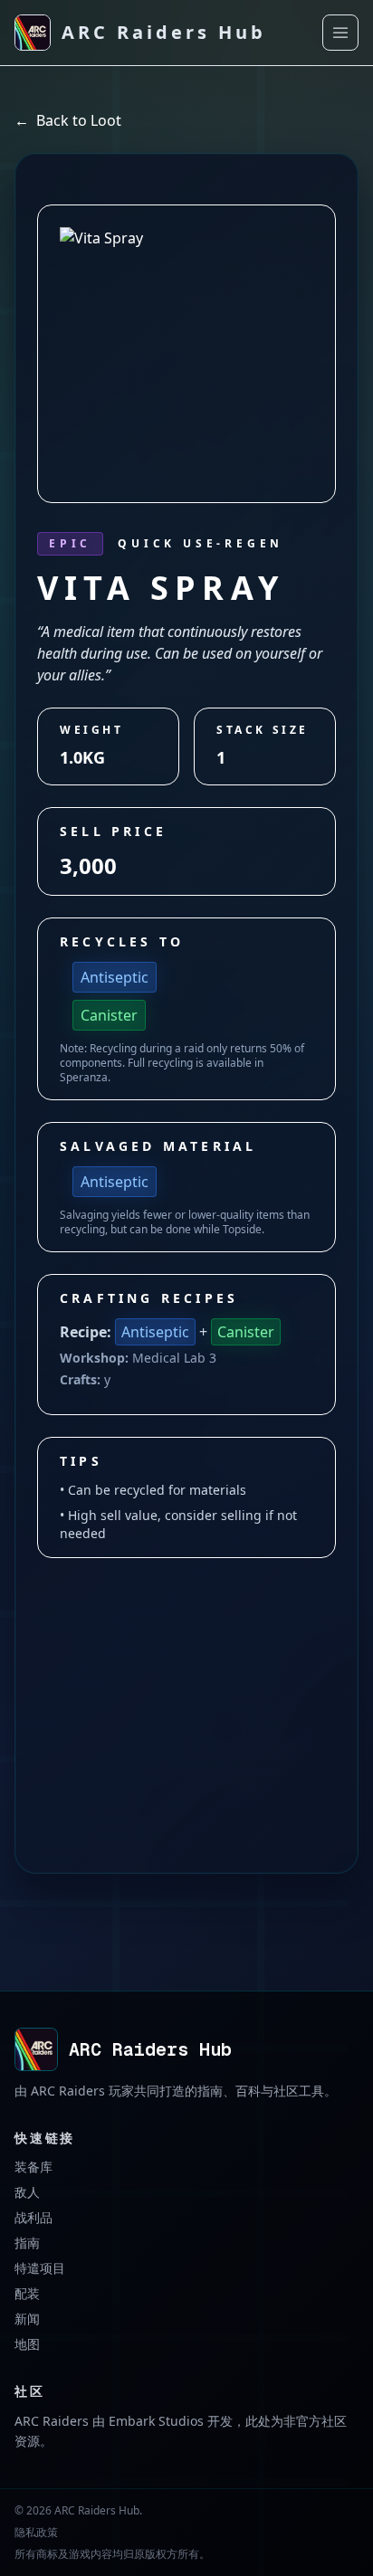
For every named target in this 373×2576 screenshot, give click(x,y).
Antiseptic (115, 977)
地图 (27, 2344)
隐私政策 (36, 2533)
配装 (27, 2293)
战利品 (33, 2217)
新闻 (27, 2319)
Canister (109, 1015)
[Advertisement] (186, 1680)
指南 (27, 2243)
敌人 (27, 2192)
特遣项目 (40, 2268)
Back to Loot (68, 120)
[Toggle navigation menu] (340, 33)
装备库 (33, 2167)
